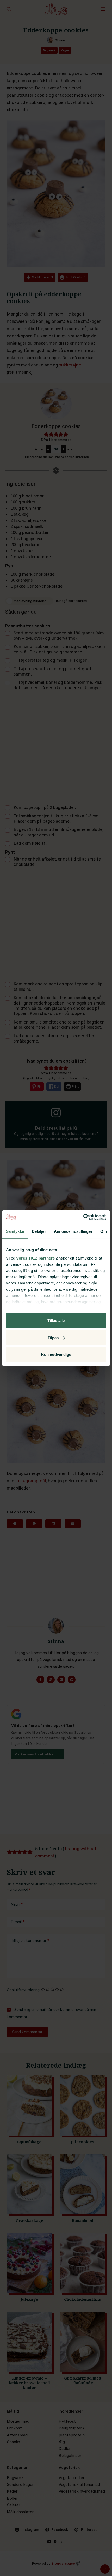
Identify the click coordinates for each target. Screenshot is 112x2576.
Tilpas (53, 1337)
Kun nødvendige (56, 1355)
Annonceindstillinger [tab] (73, 1231)
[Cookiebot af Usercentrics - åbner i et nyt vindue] (83, 1217)
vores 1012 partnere (36, 1258)
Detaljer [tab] (39, 1231)
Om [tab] (104, 1231)
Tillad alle (56, 1320)
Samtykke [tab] (15, 1231)
